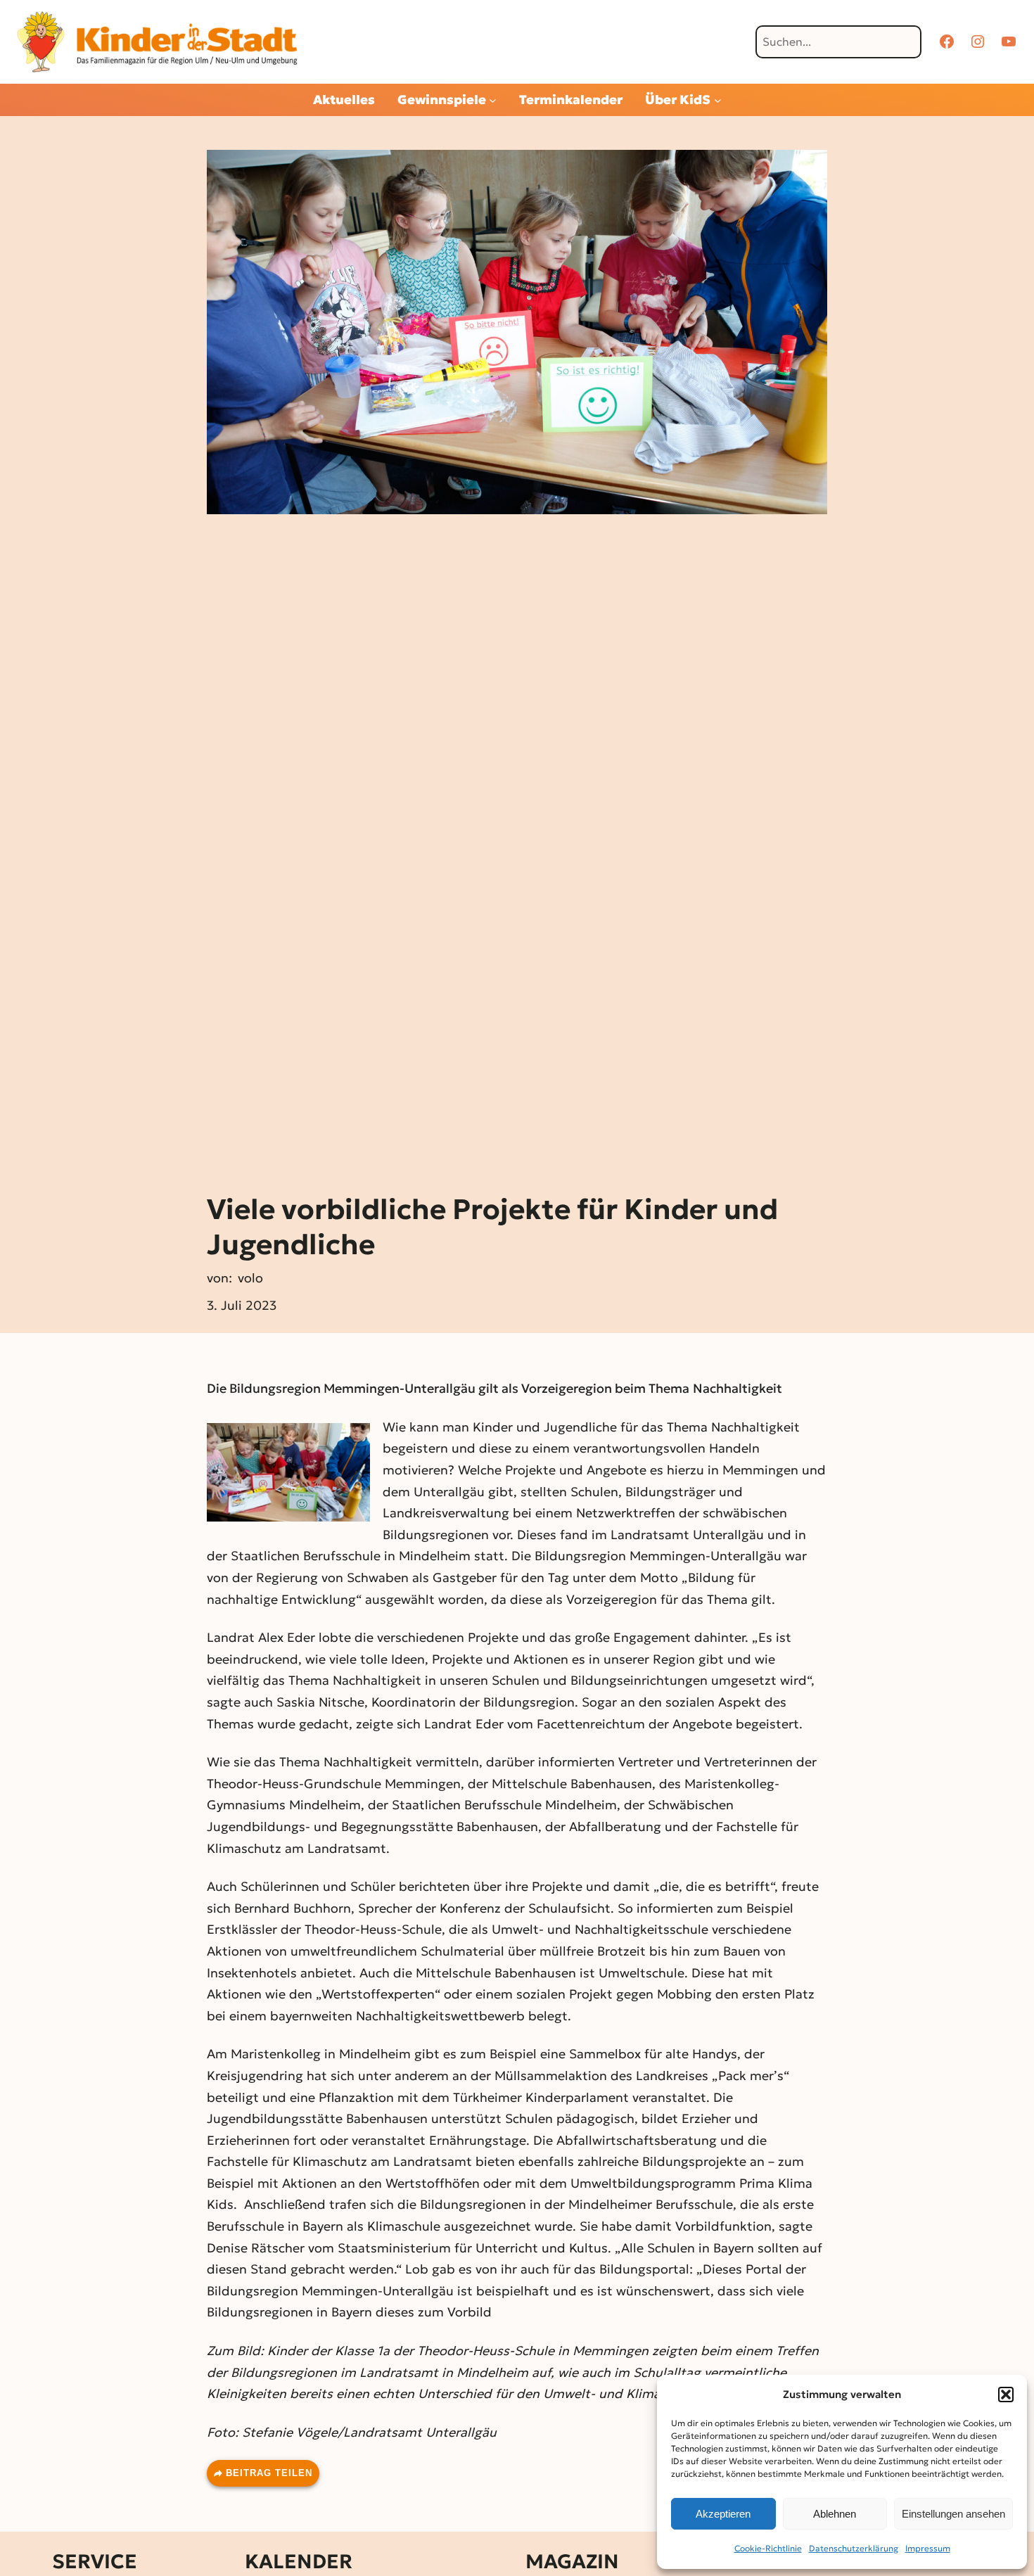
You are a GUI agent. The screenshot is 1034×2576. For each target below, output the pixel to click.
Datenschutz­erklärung (854, 2548)
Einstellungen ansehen (953, 2514)
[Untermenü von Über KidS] (718, 100)
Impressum (928, 2548)
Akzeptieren (723, 2514)
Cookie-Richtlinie (768, 2548)
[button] (1006, 2395)
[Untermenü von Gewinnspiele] (493, 100)
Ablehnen (835, 2514)
